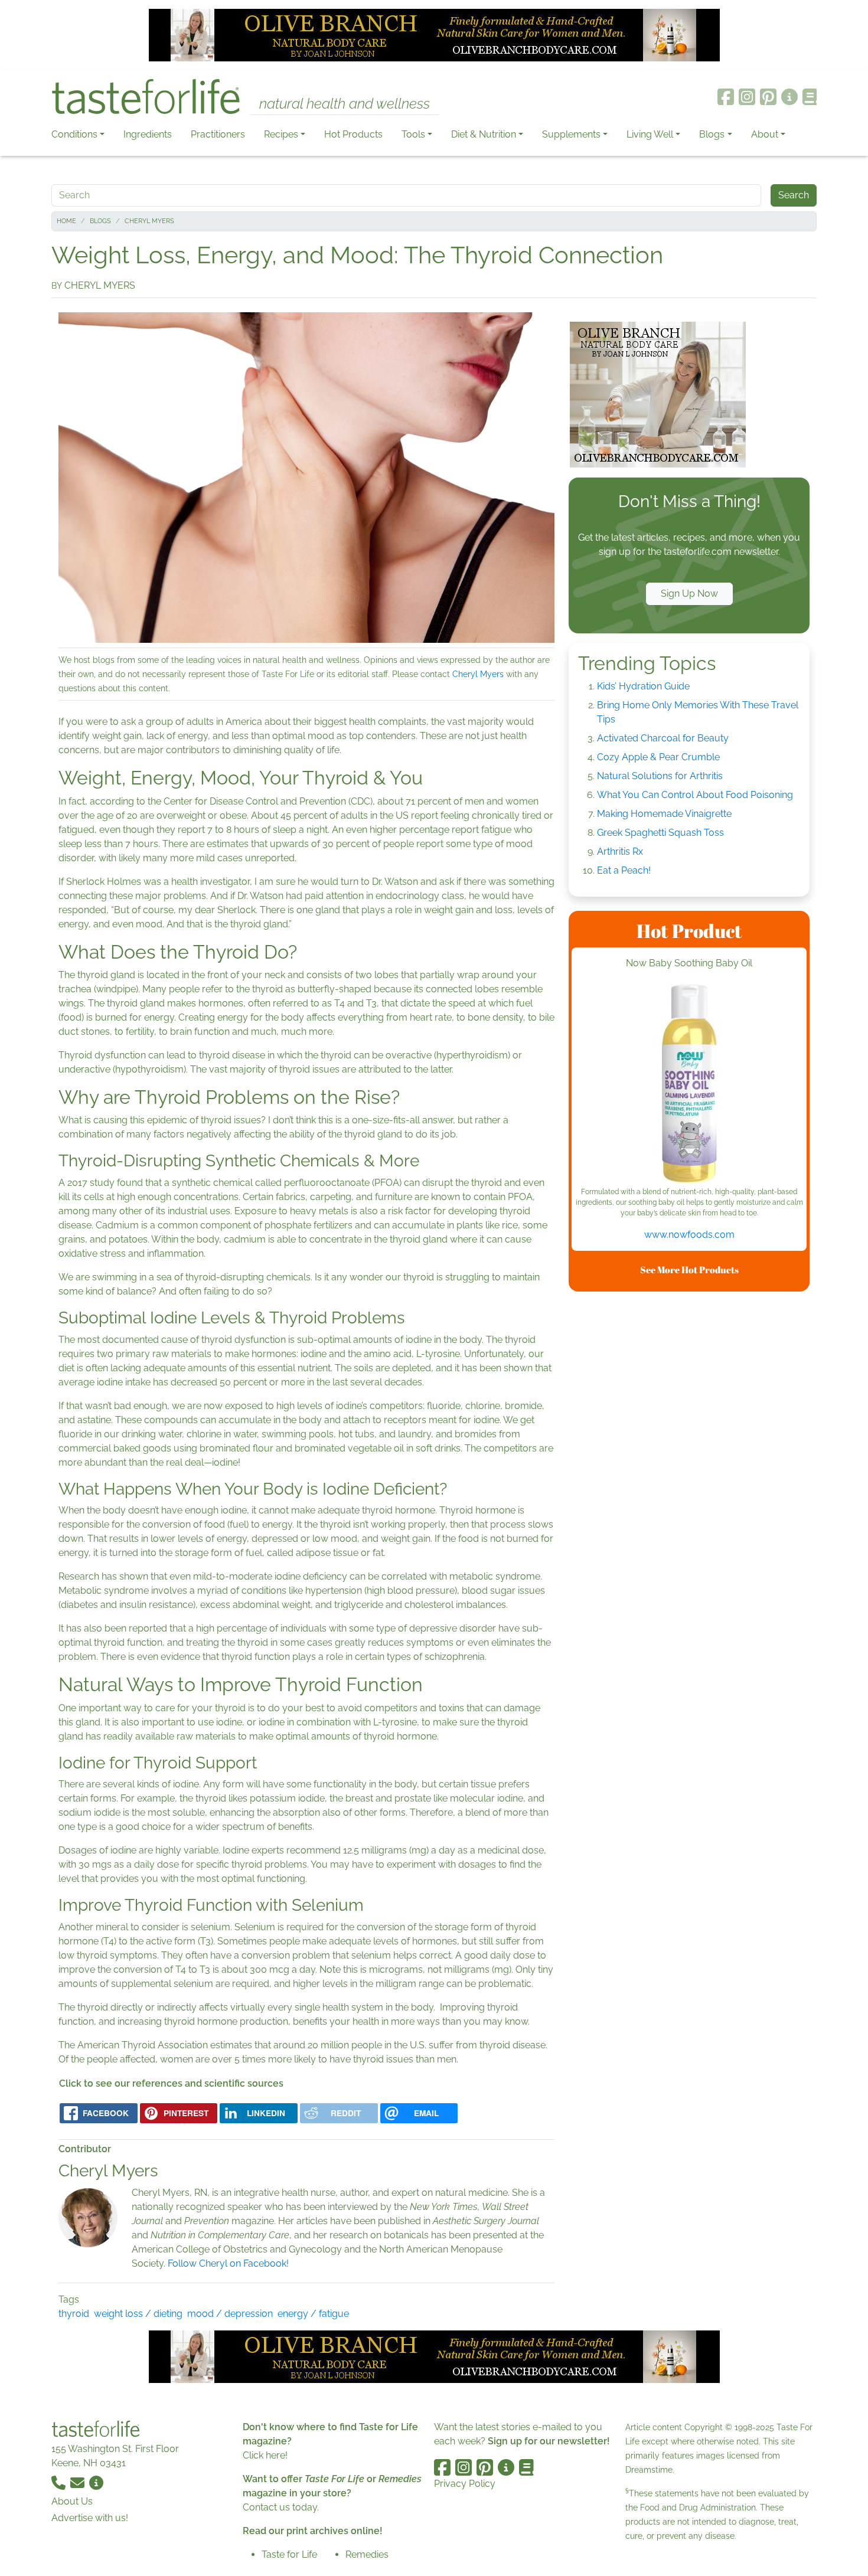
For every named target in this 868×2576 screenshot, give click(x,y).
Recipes (281, 134)
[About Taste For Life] (789, 97)
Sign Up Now (689, 594)
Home (66, 221)
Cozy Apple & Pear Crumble (658, 757)
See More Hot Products (689, 1270)
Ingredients (148, 134)
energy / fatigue (313, 2314)
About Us (72, 2501)
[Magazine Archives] (810, 97)
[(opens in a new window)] (689, 1083)
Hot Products (353, 134)
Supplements (571, 134)
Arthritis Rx (620, 851)
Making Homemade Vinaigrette (664, 814)
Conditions (74, 134)
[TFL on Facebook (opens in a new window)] (726, 97)
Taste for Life (289, 2554)
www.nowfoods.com (689, 1235)
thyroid (74, 2314)
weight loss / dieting (138, 2314)
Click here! (265, 2455)
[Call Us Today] (60, 2482)
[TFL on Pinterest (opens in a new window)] (768, 97)
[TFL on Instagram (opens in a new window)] (747, 97)
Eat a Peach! (624, 870)
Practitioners (218, 134)
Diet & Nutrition (484, 134)
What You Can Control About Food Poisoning (695, 795)
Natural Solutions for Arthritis (660, 776)
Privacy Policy (465, 2484)
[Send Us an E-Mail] (79, 2482)
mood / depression (230, 2314)
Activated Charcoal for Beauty (663, 738)
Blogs (712, 134)
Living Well (650, 134)
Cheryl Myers (149, 221)
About (765, 134)
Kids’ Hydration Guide (643, 686)
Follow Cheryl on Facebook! (229, 2263)
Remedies (367, 2554)
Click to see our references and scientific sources (171, 2083)
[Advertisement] (689, 1478)
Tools (413, 134)
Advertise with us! (90, 2518)
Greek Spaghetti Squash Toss (660, 833)
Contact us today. (281, 2507)
